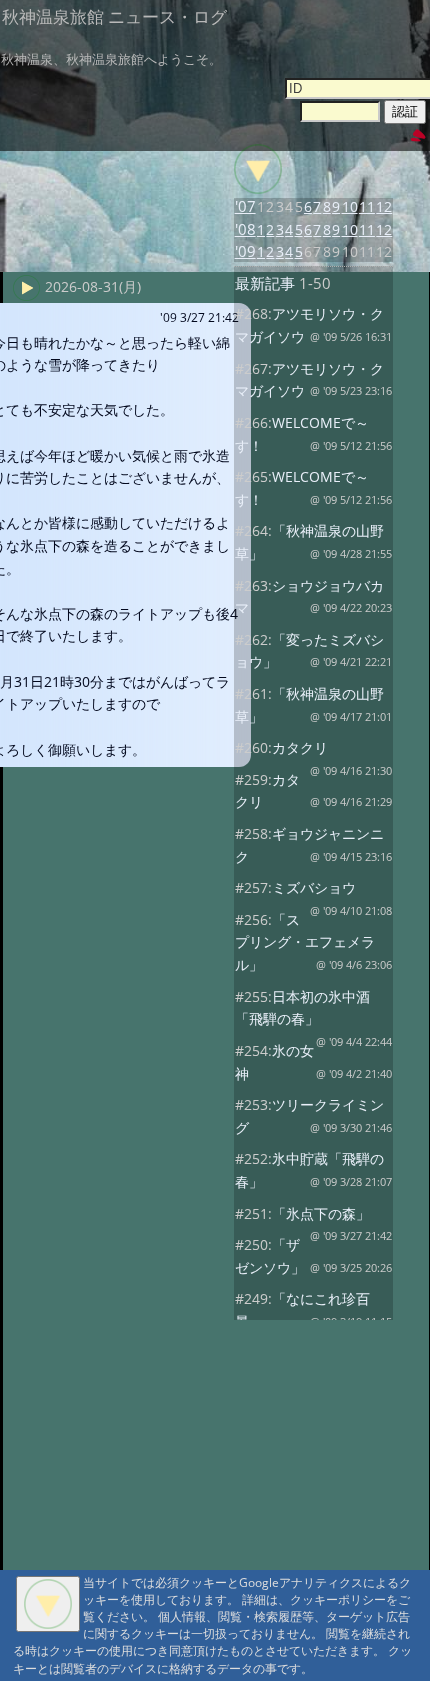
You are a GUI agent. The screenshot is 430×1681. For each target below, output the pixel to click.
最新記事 (265, 283)
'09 (245, 251)
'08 (245, 229)
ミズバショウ (314, 887)
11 (367, 206)
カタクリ (300, 747)
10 (350, 206)
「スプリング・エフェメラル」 (305, 942)
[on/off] (258, 169)
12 (384, 206)
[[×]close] (48, 1604)
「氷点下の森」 (321, 1213)
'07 (245, 206)
